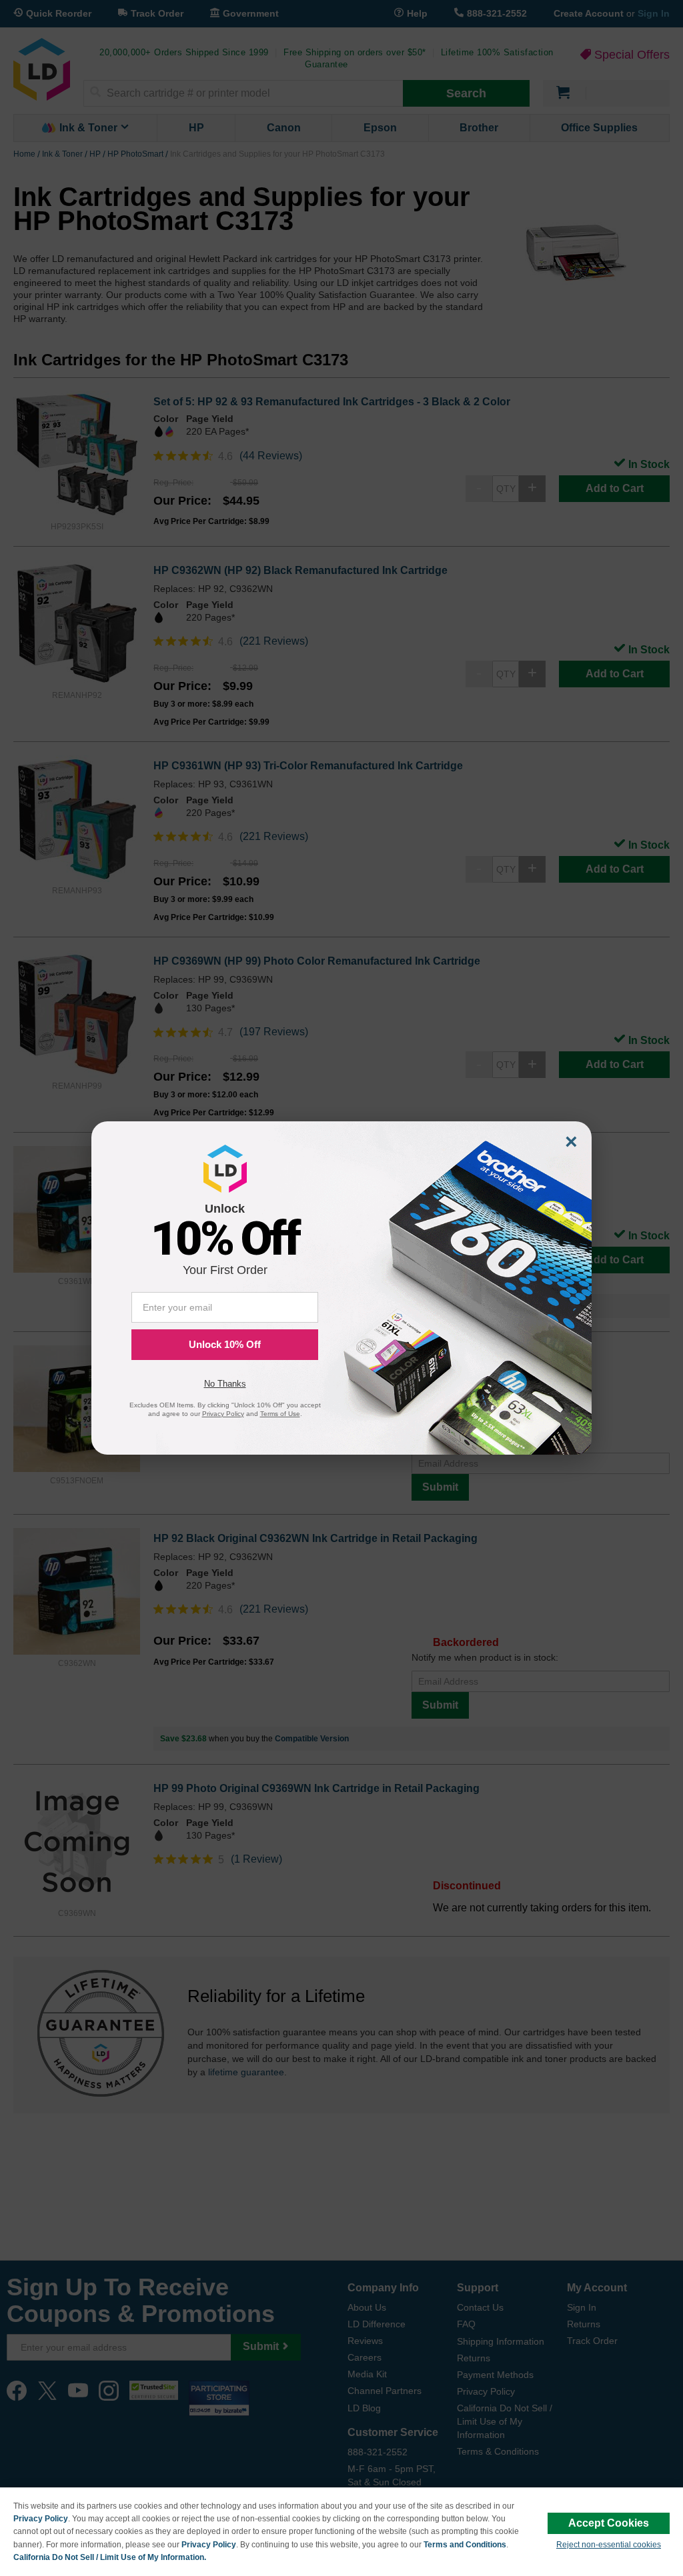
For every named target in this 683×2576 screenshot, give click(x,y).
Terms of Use (280, 1414)
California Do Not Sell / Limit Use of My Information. (110, 2557)
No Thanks (225, 1384)
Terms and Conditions (465, 2545)
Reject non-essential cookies (609, 2545)
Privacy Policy (41, 2519)
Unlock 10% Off (225, 1344)
